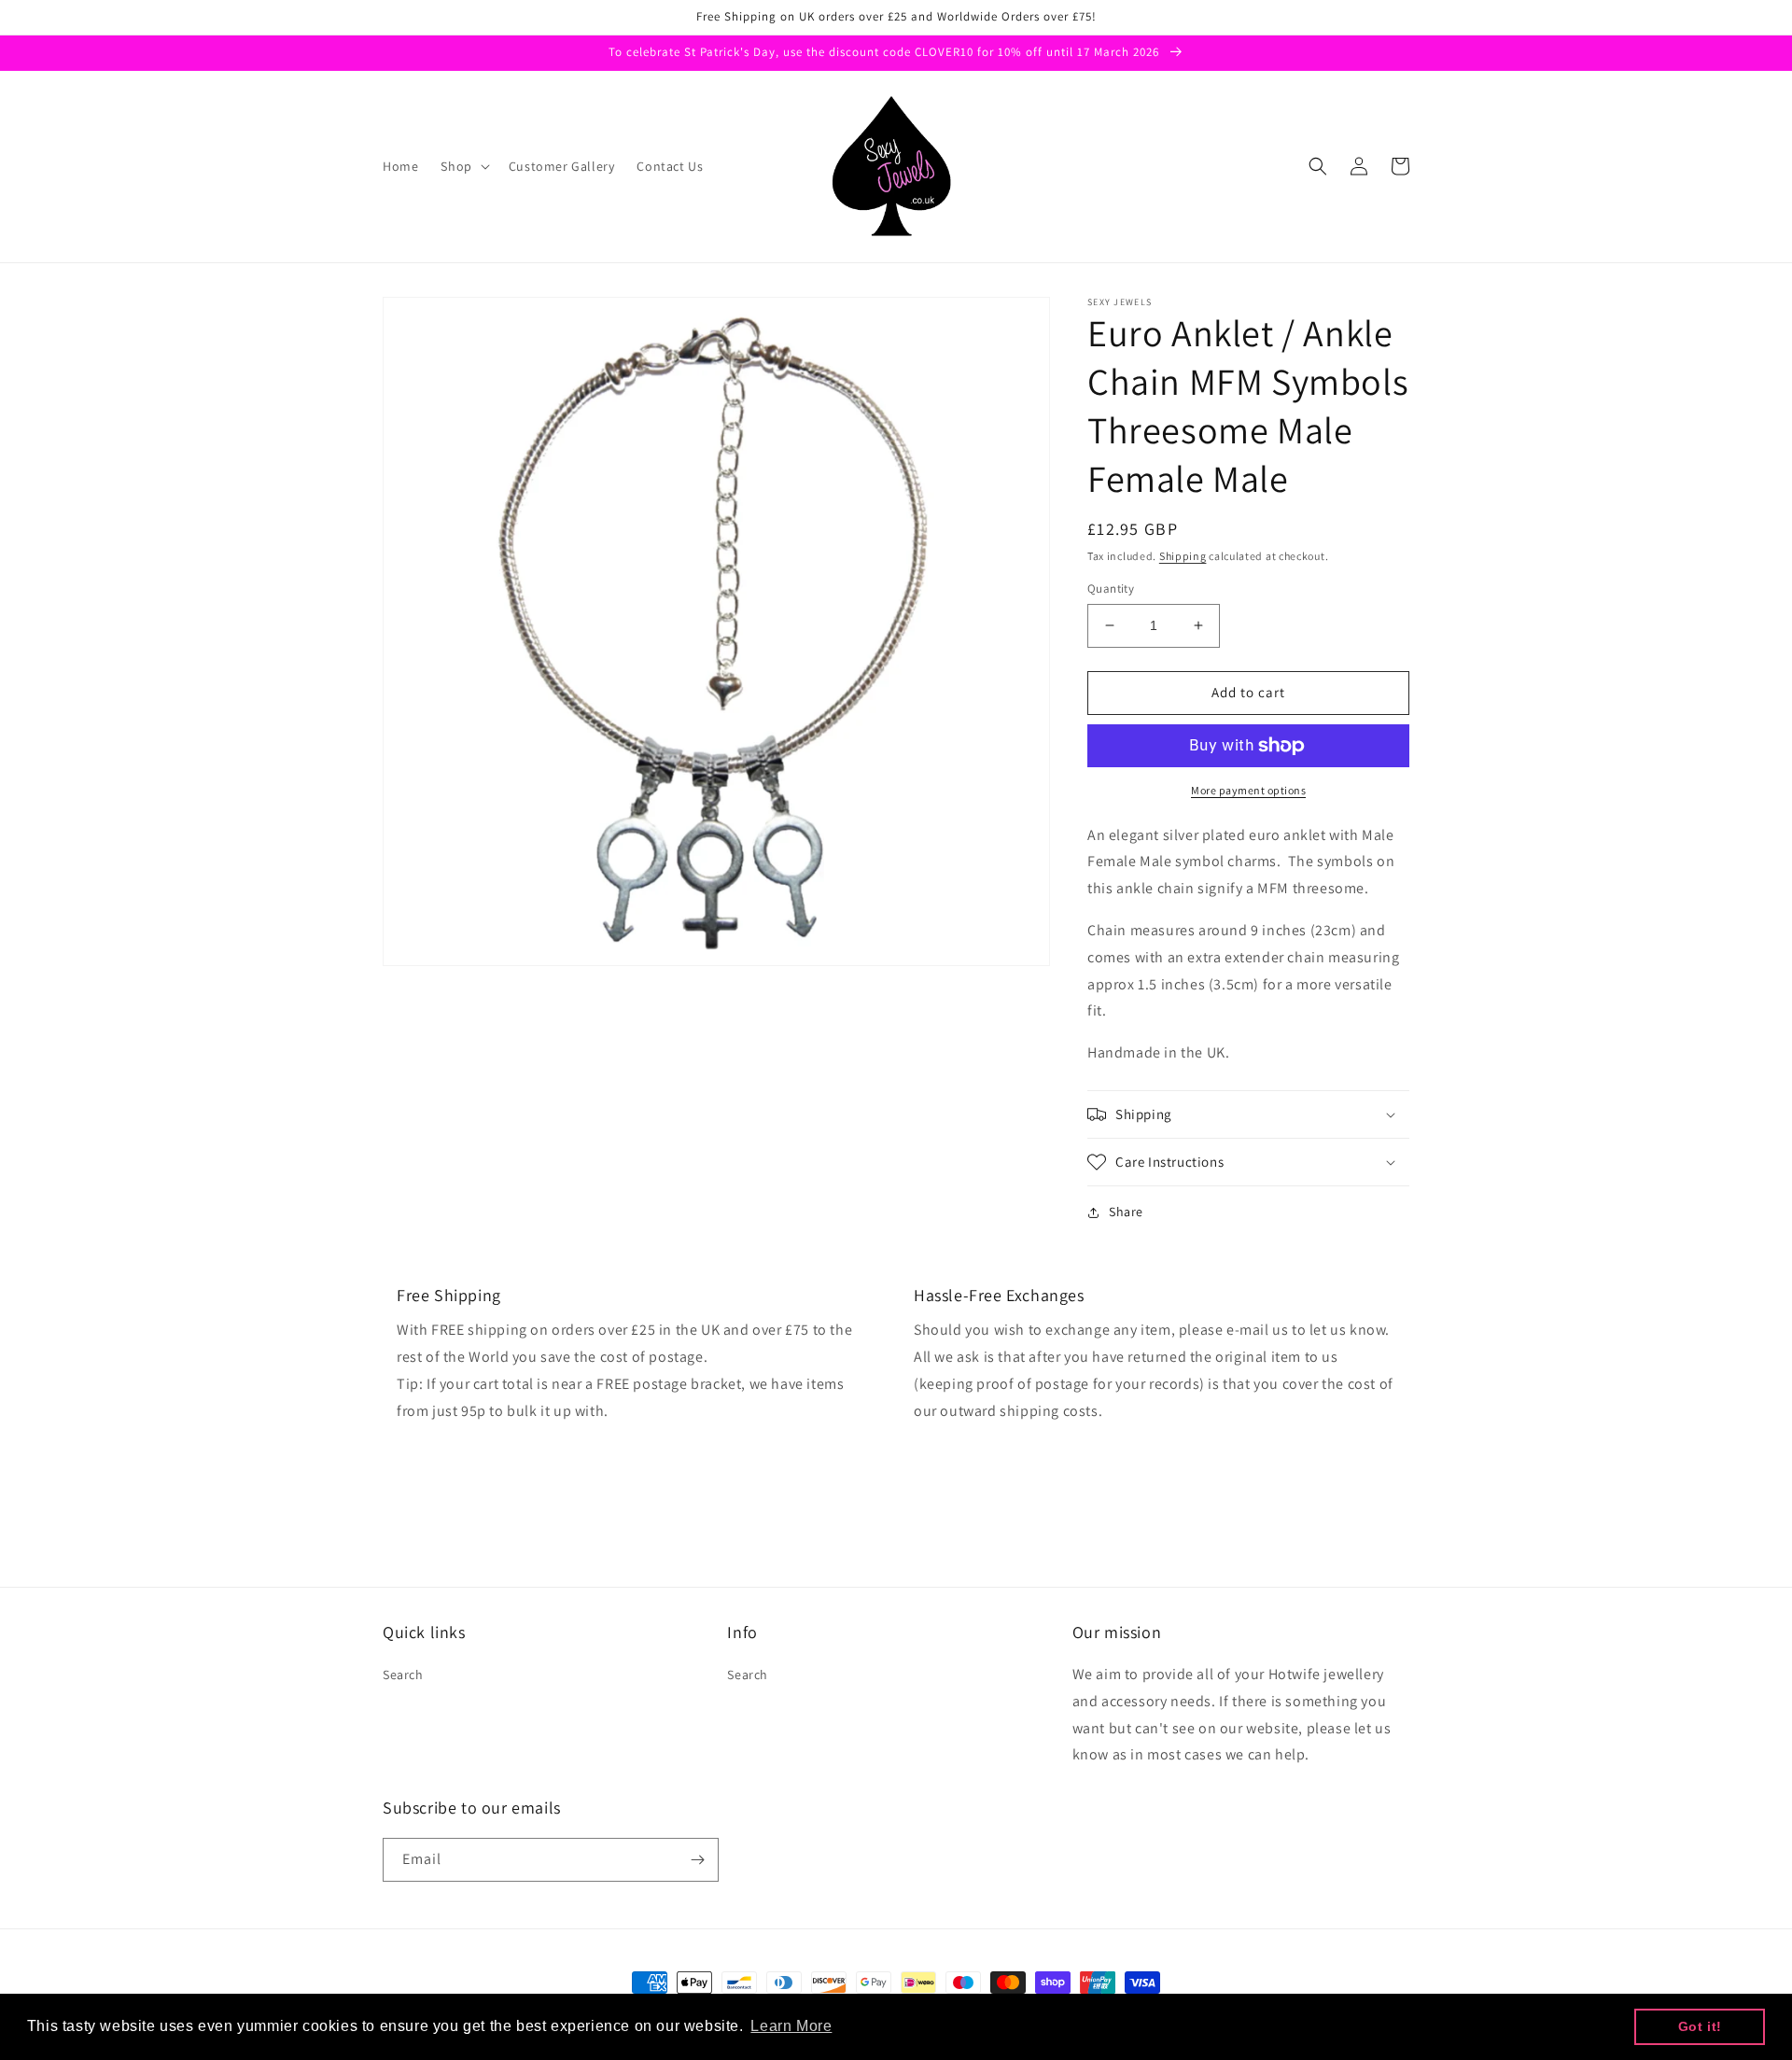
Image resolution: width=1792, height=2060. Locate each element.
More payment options (1248, 790)
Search (403, 1675)
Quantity (1111, 589)
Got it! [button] (1700, 2026)
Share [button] (1126, 1212)
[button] (463, 166)
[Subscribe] (697, 1860)
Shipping (1183, 556)
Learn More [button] (791, 2026)
